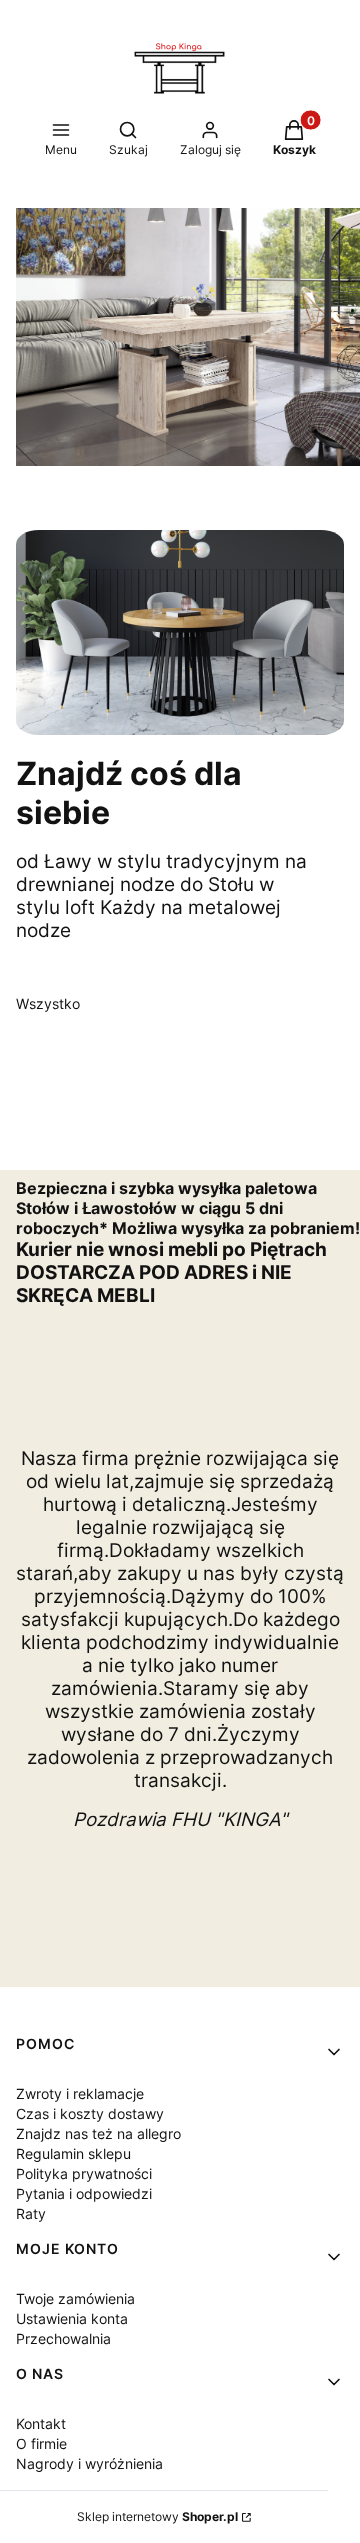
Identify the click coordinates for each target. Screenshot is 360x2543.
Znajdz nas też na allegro (98, 2133)
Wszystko (48, 1003)
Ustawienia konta (72, 2318)
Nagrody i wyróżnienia (89, 2463)
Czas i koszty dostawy (90, 2113)
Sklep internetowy (157, 2516)
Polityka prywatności (84, 2173)
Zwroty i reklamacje (80, 2093)
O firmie (41, 2443)
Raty (31, 2213)
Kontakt (41, 2423)
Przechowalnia (63, 2338)
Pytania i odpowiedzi (84, 2193)
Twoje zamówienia (75, 2298)
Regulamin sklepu (73, 2153)
